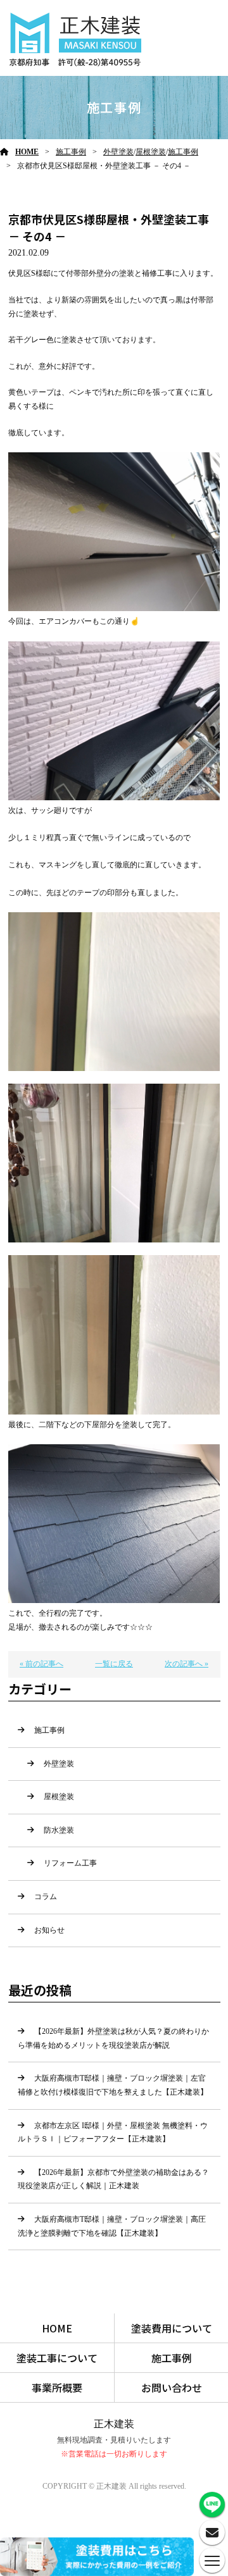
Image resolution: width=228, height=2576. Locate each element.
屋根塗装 (151, 152)
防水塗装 (59, 1830)
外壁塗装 (118, 152)
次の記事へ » (187, 1664)
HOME (27, 152)
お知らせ (49, 1930)
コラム (46, 1897)
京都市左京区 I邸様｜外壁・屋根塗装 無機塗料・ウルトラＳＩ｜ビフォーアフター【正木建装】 (113, 2133)
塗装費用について (172, 2328)
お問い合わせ (172, 2387)
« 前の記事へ (41, 1664)
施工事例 (71, 152)
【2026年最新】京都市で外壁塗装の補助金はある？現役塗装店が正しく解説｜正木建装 (113, 2179)
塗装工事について (57, 2358)
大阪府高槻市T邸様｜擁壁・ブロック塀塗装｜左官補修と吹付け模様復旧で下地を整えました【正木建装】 (113, 2085)
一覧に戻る (114, 1664)
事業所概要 (57, 2387)
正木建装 (114, 2424)
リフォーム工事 (70, 1863)
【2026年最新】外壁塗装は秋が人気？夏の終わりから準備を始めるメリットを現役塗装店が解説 (113, 2038)
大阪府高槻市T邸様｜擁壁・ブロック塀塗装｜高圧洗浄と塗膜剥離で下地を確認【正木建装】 (112, 2226)
